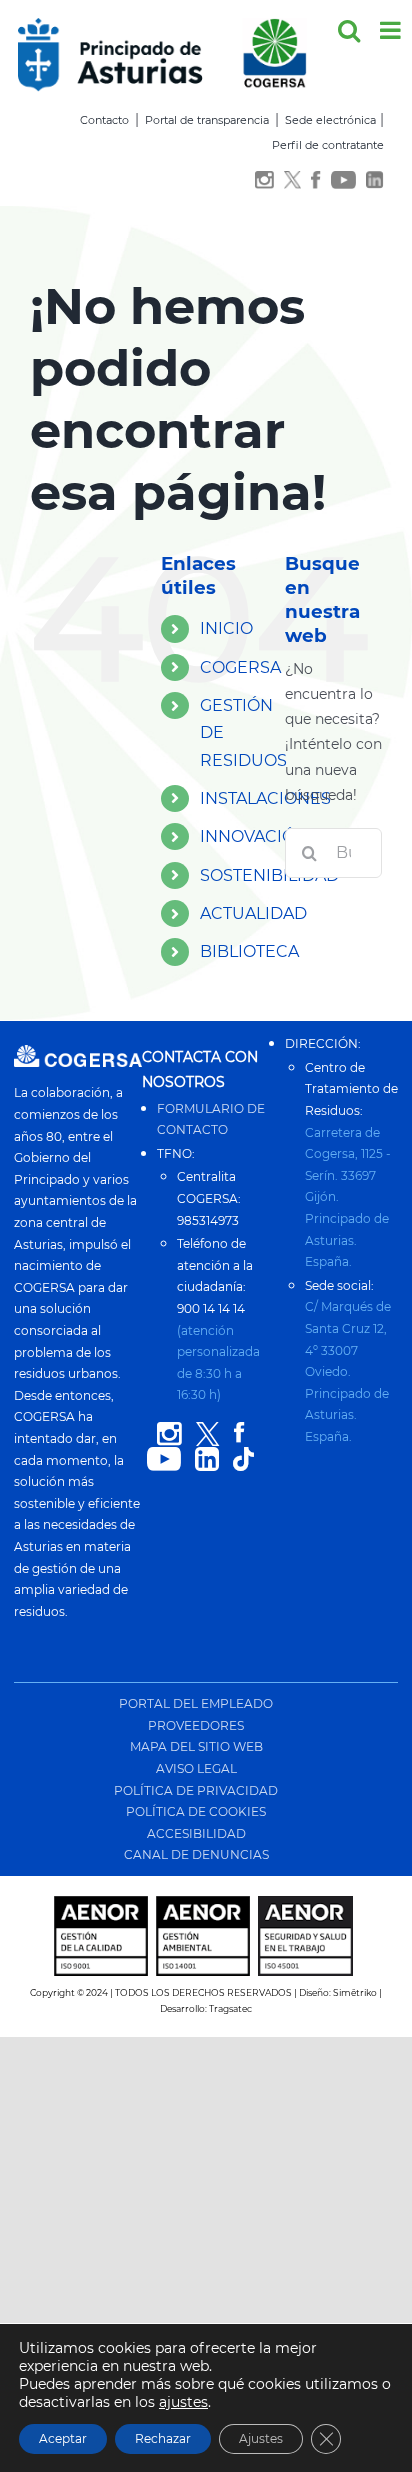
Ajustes (261, 2438)
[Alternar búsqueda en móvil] (349, 30)
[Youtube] (344, 181)
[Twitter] (292, 181)
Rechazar (163, 2438)
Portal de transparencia (207, 120)
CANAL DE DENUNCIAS (196, 1854)
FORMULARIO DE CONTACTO (211, 1119)
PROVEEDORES (196, 1725)
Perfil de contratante (328, 145)
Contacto (104, 120)
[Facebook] (315, 181)
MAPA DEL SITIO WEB (196, 1746)
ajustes (183, 2402)
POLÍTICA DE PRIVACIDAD (196, 1790)
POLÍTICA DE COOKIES (196, 1811)
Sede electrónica (330, 120)
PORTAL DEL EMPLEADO (196, 1703)
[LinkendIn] (375, 181)
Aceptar (63, 2438)
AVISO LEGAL (196, 1768)
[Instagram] (264, 181)
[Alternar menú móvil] (392, 30)
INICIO (226, 628)
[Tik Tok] (243, 1459)
